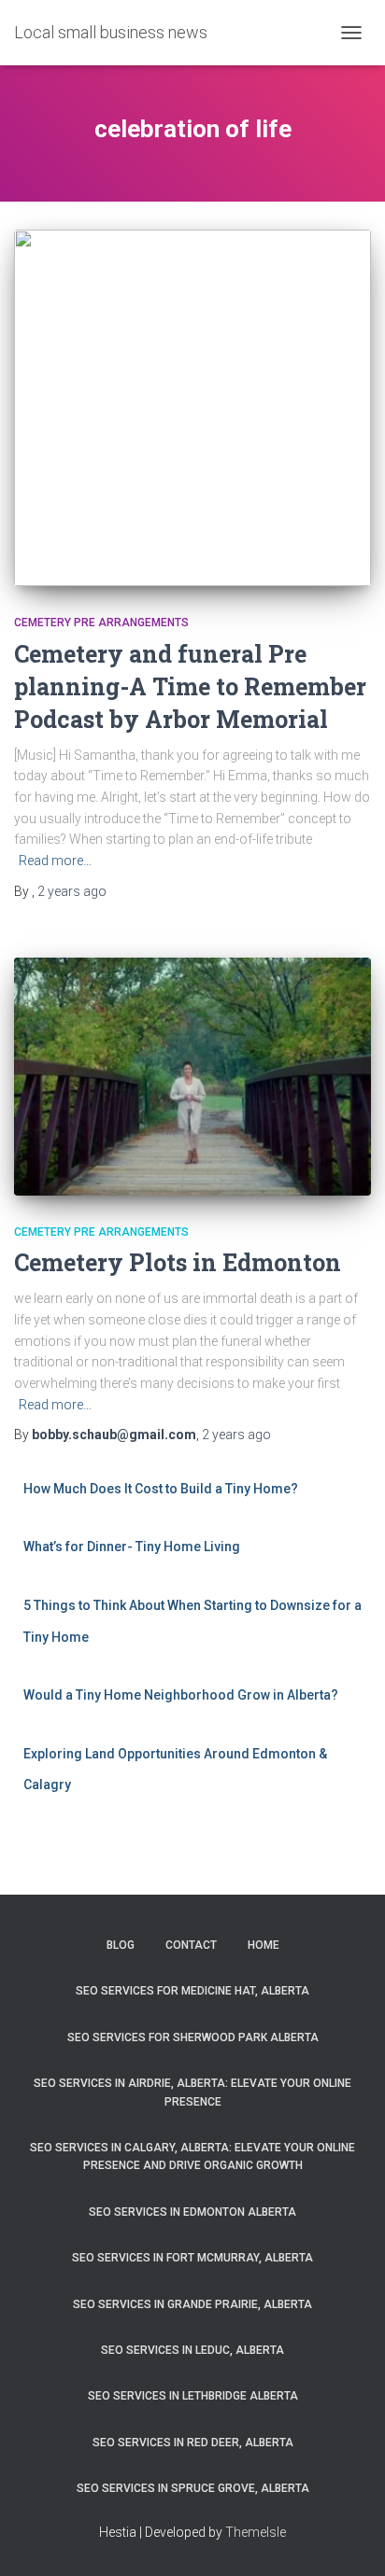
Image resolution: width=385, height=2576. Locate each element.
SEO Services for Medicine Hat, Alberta (192, 1991)
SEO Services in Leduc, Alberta (192, 2350)
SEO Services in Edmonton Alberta (192, 2212)
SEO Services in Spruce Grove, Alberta (193, 2488)
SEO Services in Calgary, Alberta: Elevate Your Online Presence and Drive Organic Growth (192, 2156)
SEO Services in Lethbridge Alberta (193, 2396)
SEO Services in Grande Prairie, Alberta (192, 2304)
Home (264, 1945)
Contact (191, 1945)
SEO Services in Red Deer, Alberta (193, 2443)
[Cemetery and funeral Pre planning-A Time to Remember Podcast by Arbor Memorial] (192, 408)
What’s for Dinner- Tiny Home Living (132, 1547)
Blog (121, 1945)
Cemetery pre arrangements (101, 623)
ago (72, 891)
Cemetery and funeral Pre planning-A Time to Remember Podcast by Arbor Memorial (190, 686)
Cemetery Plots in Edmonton (178, 1262)
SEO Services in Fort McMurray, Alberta (192, 2258)
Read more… (55, 861)
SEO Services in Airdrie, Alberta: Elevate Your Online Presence (192, 2092)
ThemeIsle (256, 2532)
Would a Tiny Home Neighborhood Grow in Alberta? (181, 1695)
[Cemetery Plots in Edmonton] (192, 1077)
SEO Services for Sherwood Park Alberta (193, 2037)
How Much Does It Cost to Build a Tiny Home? (161, 1489)
